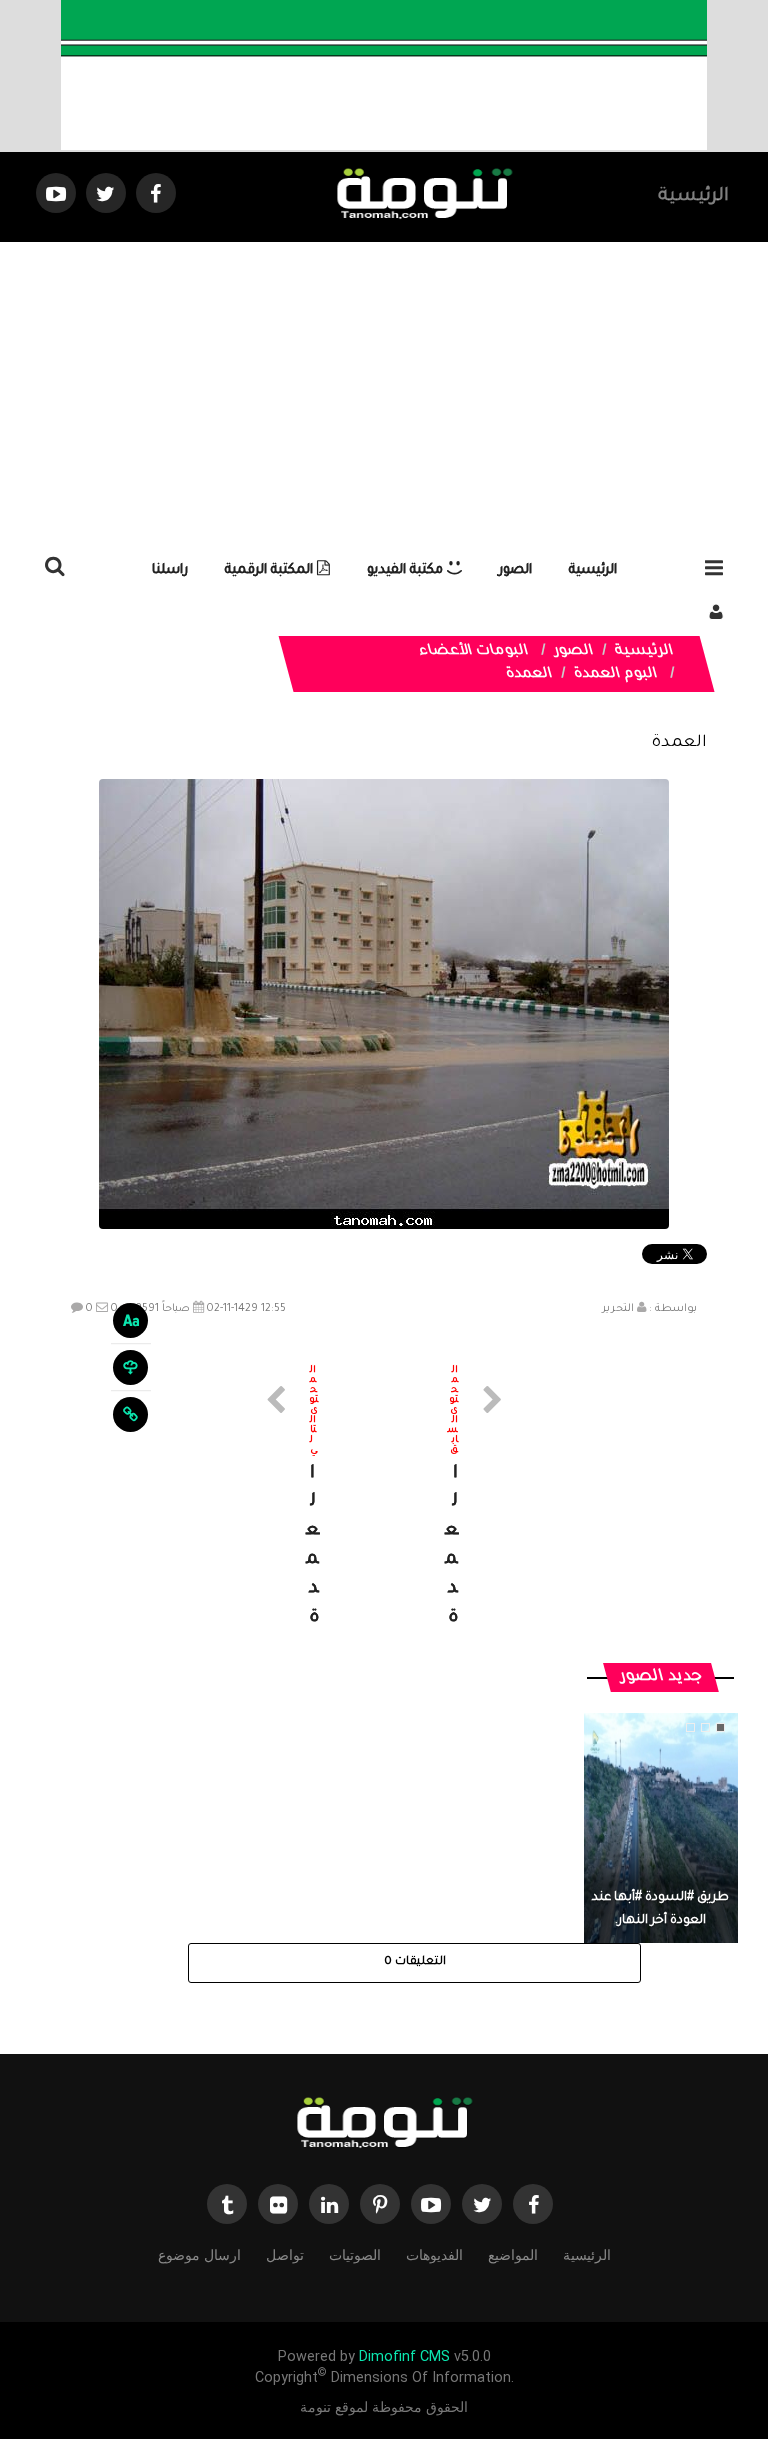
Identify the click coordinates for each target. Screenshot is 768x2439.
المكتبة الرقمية (271, 570)
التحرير (618, 1309)
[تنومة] (384, 2125)
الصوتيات (355, 2255)
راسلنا (170, 570)
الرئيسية (693, 197)
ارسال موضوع (199, 2255)
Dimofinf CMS (404, 2356)
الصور (515, 570)
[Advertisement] (384, 392)
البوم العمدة (615, 675)
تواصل (285, 2255)
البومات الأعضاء (474, 652)
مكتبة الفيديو (407, 570)
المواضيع (513, 2255)
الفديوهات (434, 2255)
